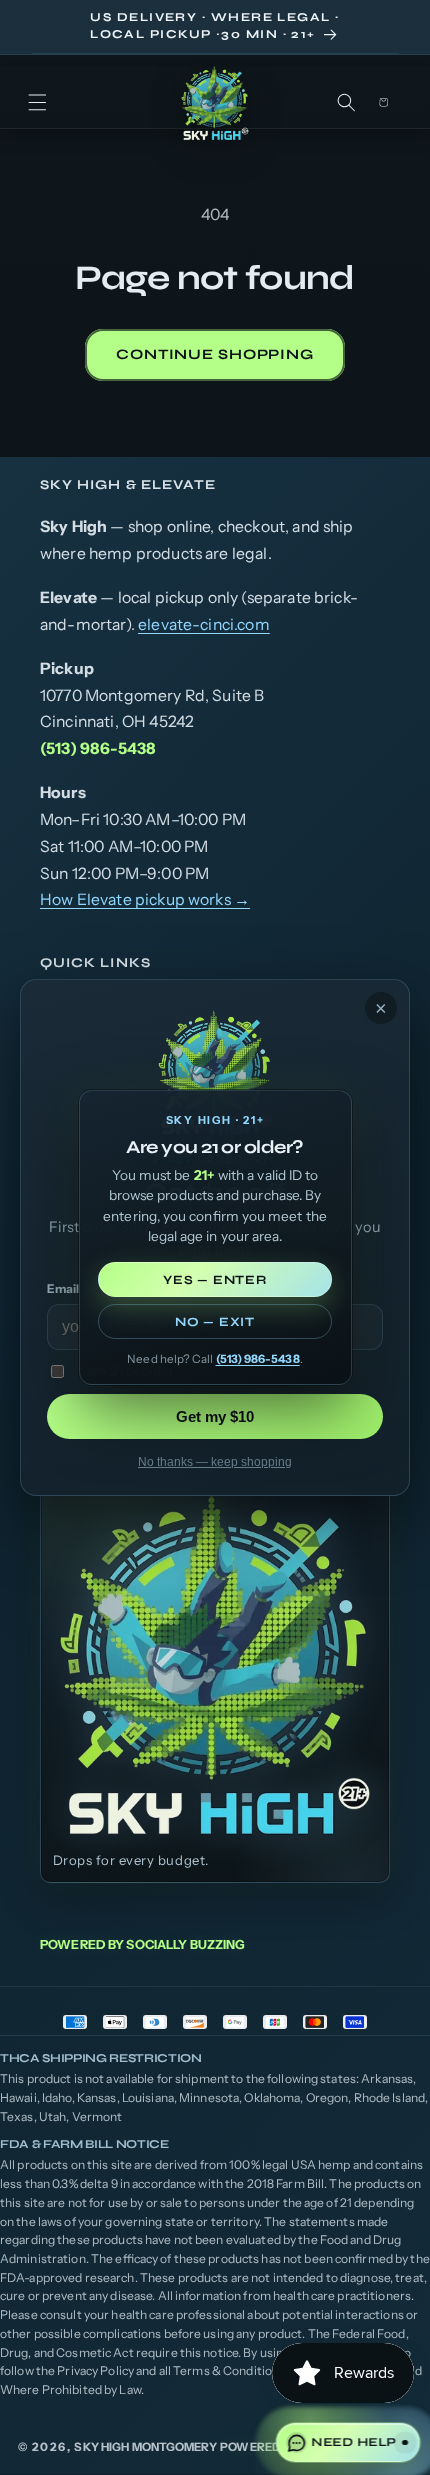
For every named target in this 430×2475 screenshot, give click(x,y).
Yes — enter (214, 1279)
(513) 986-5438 (258, 1359)
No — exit (215, 1321)
